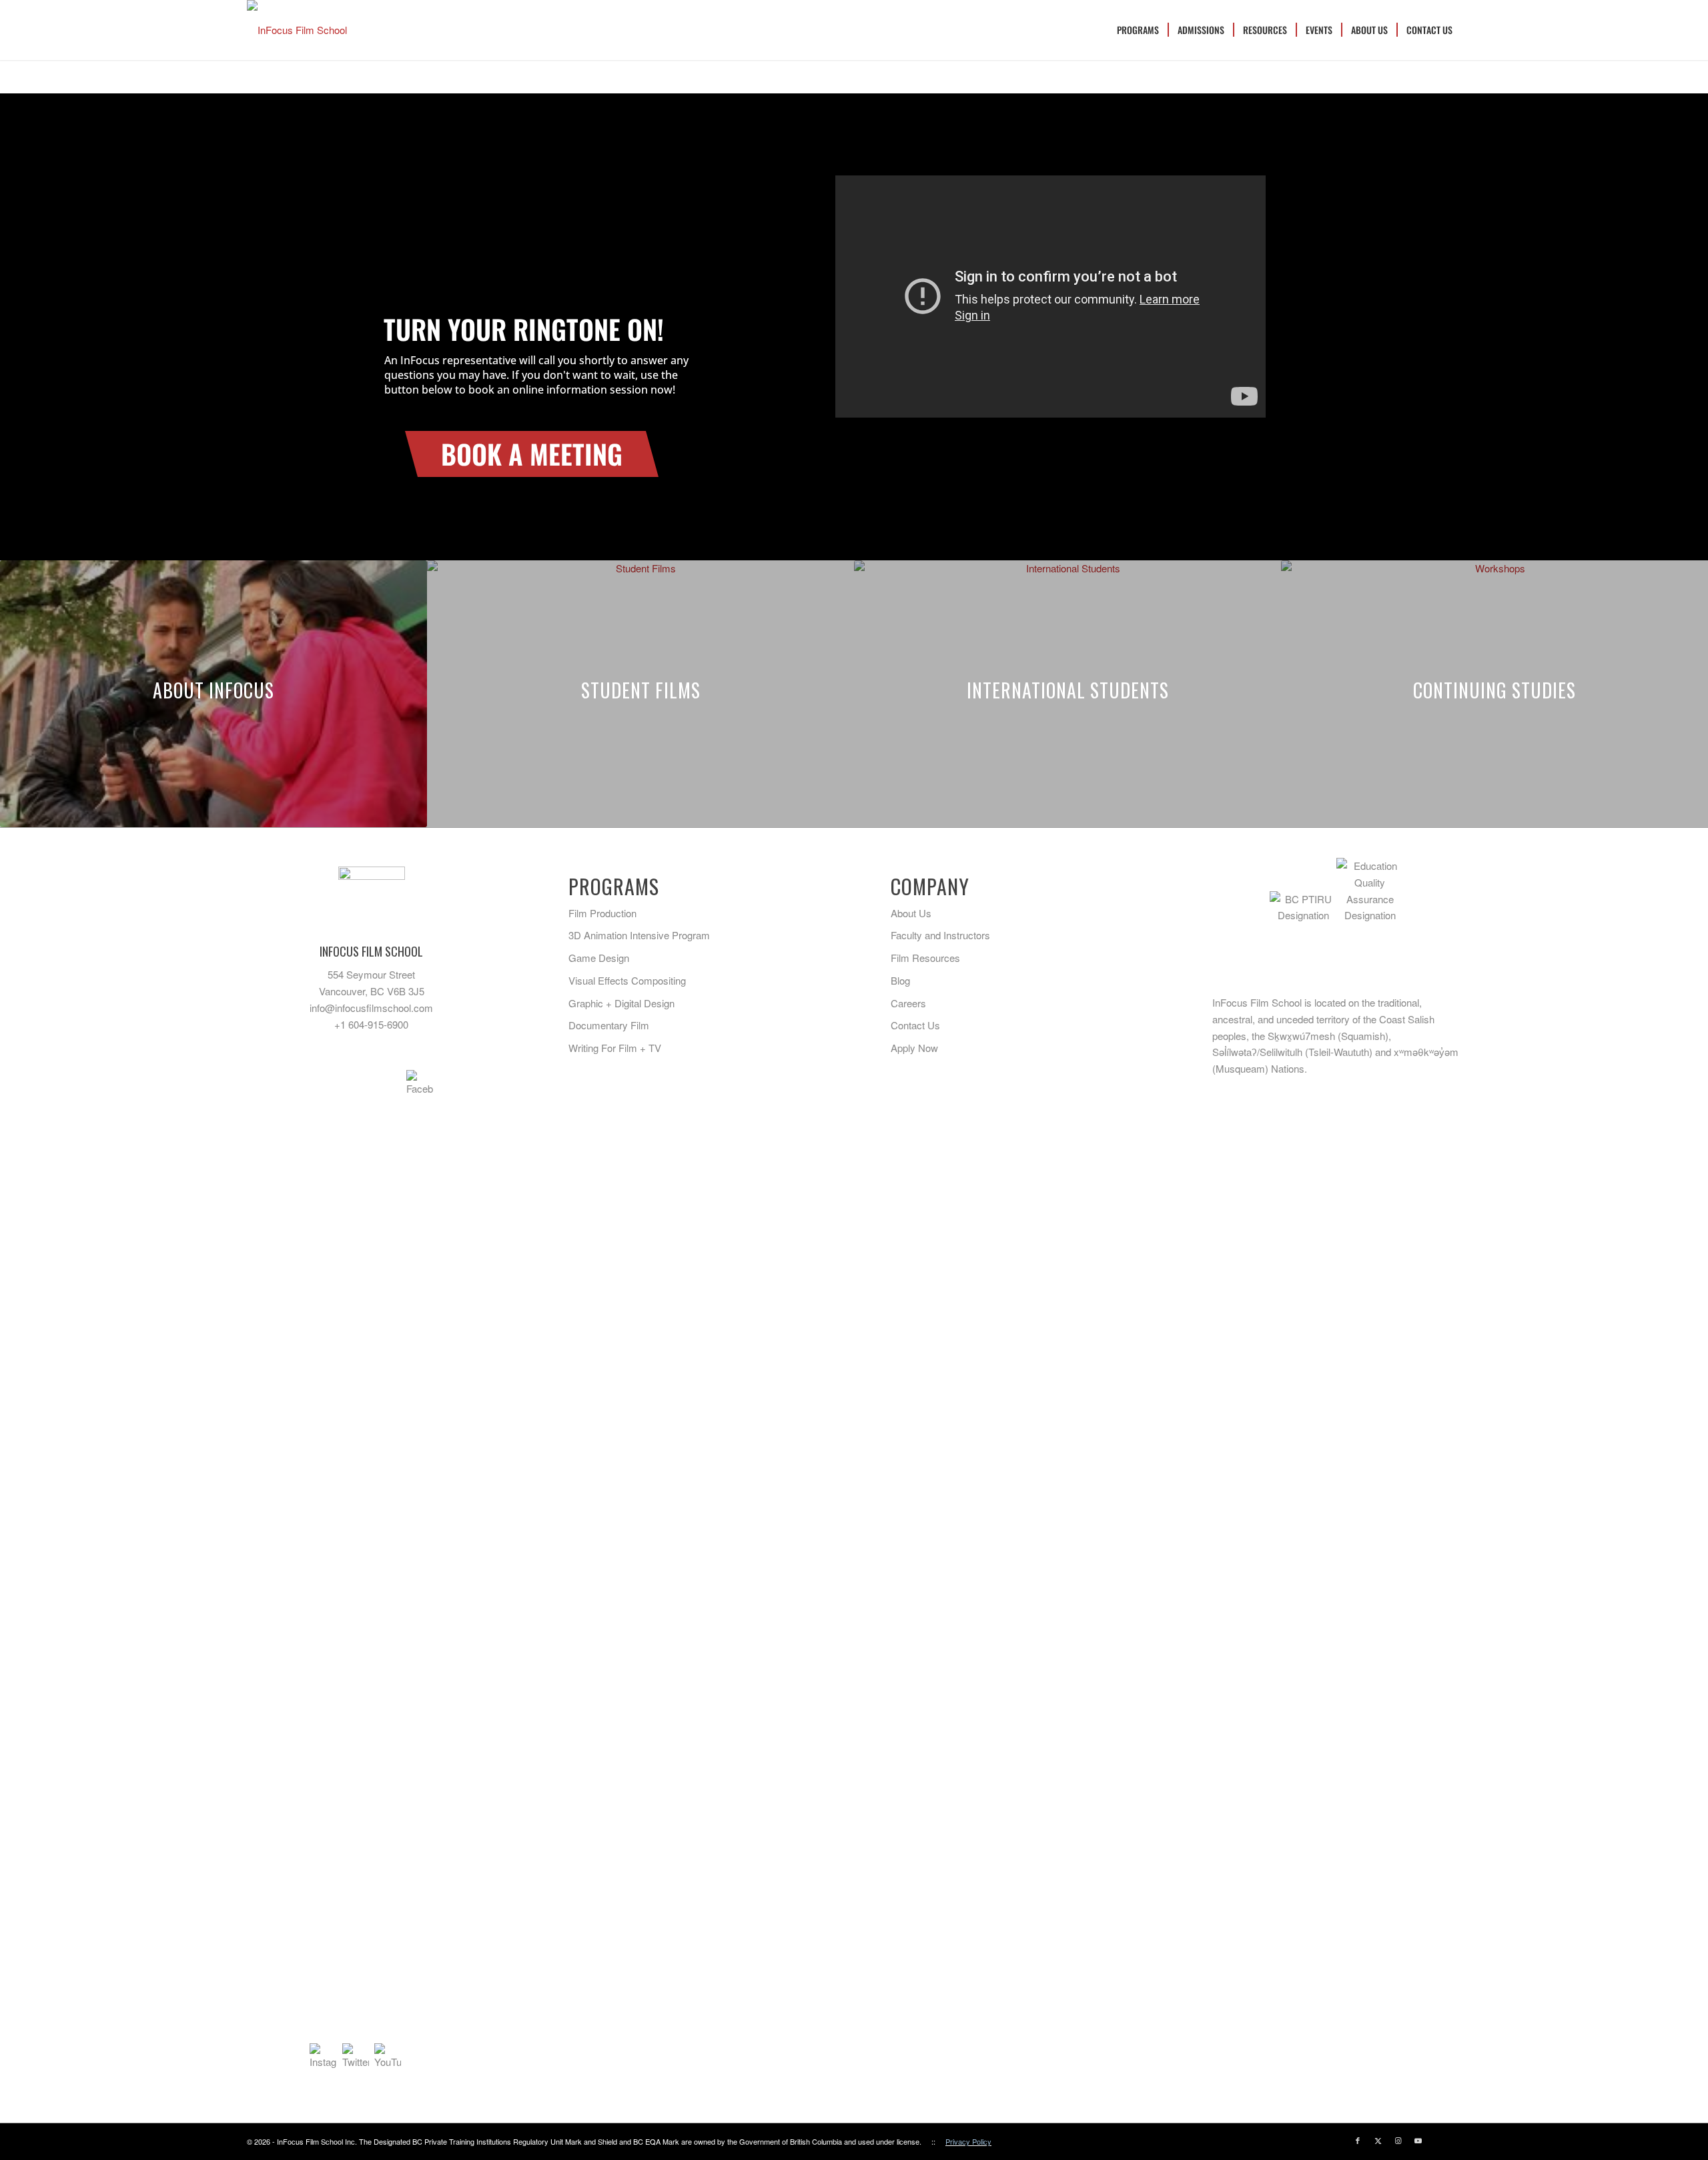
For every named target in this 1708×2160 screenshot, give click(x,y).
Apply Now (914, 1048)
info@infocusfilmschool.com (371, 1008)
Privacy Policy (968, 2141)
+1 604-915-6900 (371, 1024)
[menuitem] (1138, 30)
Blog (900, 980)
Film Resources (925, 958)
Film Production (602, 913)
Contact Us (915, 1025)
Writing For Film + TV (615, 1048)
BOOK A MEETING (532, 454)
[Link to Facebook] (1358, 2140)
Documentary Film (609, 1025)
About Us (911, 913)
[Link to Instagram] (1398, 2140)
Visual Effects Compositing (627, 980)
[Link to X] (1378, 2140)
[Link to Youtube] (1418, 2140)
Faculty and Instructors (940, 935)
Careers (908, 1003)
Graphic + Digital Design (621, 1003)
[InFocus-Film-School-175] (297, 30)
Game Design (599, 958)
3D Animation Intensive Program (639, 935)
